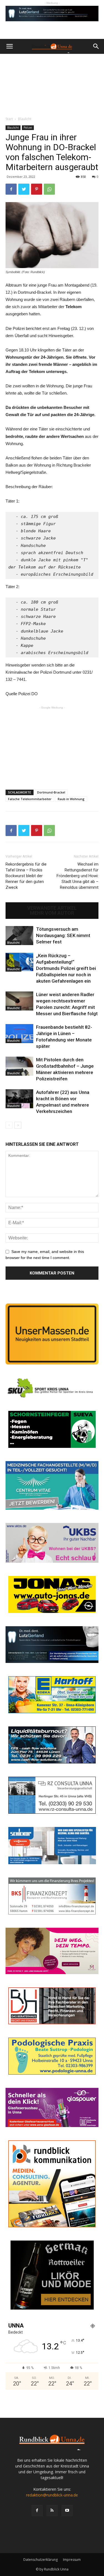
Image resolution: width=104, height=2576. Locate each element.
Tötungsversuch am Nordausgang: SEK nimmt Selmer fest (63, 935)
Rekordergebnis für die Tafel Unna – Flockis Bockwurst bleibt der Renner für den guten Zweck (26, 876)
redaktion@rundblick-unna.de (52, 2495)
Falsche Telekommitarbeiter (30, 799)
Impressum (72, 2560)
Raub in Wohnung (71, 799)
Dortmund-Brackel (51, 792)
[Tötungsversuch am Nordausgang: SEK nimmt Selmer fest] (19, 936)
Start (9, 119)
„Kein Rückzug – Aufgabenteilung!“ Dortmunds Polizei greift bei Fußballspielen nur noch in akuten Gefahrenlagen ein (66, 968)
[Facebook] (37, 2511)
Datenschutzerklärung (40, 2560)
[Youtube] (67, 2511)
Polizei (28, 128)
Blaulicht (25, 119)
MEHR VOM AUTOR (52, 913)
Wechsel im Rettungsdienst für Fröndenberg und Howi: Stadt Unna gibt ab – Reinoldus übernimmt (78, 876)
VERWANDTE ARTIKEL (52, 908)
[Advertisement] (52, 84)
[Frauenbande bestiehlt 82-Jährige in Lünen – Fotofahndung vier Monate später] (19, 1034)
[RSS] (52, 2511)
